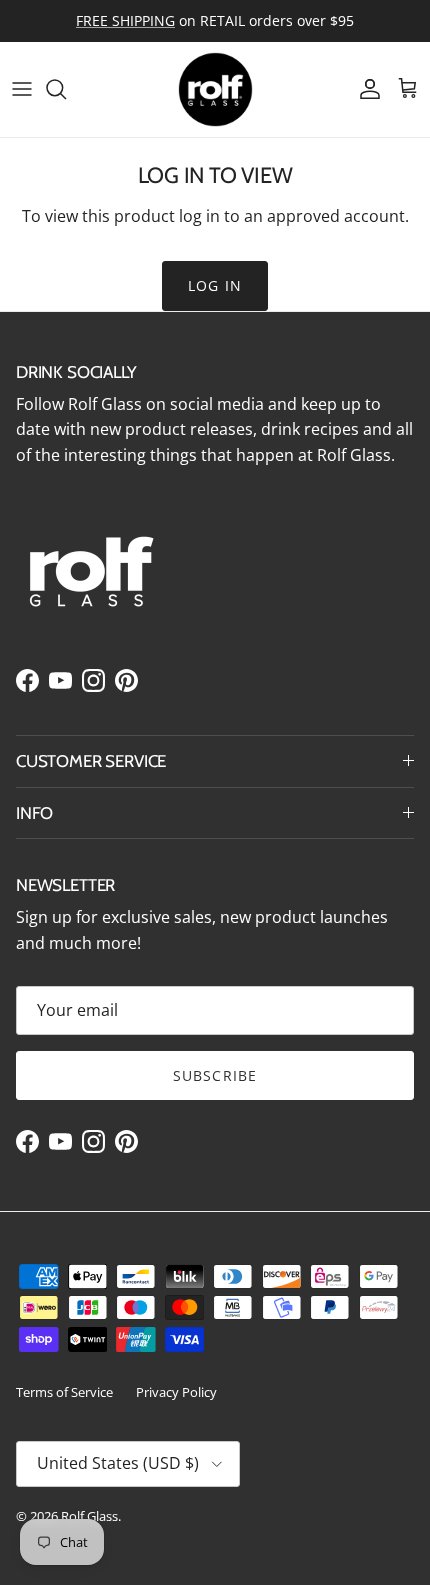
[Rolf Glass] (215, 89)
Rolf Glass (89, 1516)
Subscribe (215, 1075)
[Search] (66, 89)
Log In (215, 285)
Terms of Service (64, 1392)
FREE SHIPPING (125, 20)
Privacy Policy (176, 1392)
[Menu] (22, 89)
